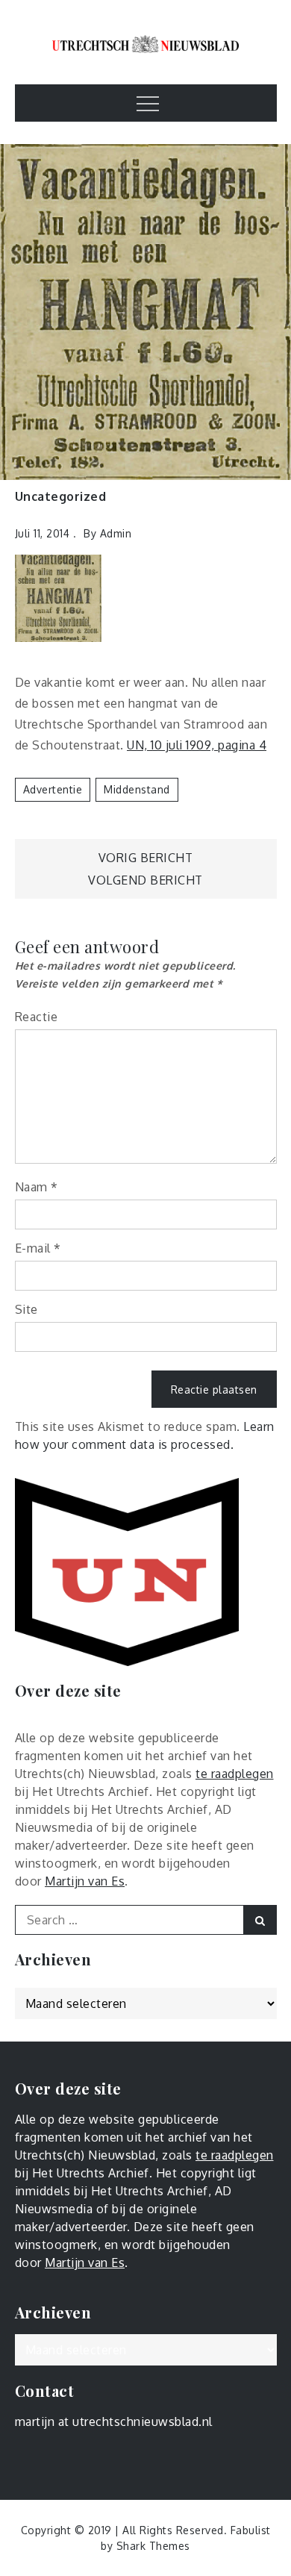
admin (116, 533)
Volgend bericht (145, 880)
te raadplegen (235, 1774)
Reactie (37, 1017)
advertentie (53, 789)
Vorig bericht (146, 858)
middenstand (137, 789)
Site (26, 1309)
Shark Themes (153, 2546)
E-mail (38, 1248)
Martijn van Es (85, 1881)
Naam (37, 1187)
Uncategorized (61, 496)
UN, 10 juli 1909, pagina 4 (197, 745)
